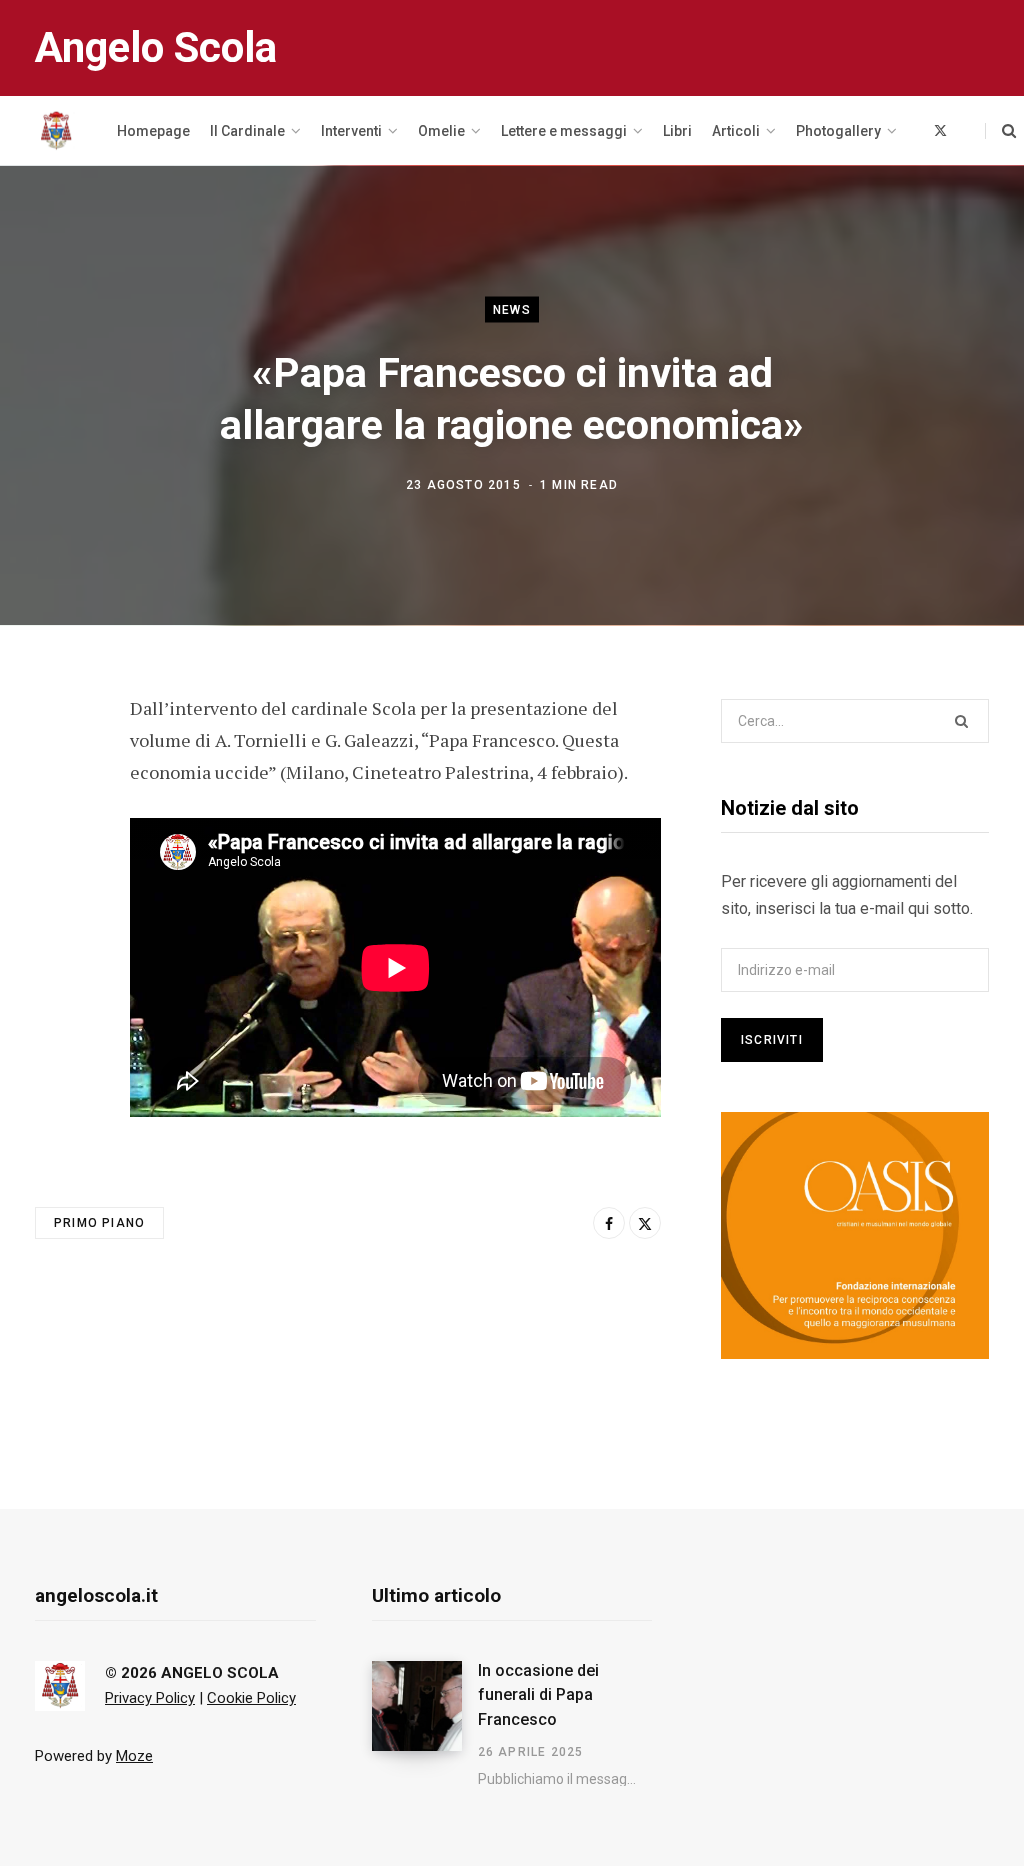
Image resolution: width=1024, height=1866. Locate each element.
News (512, 310)
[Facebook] (56, 766)
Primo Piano (99, 1223)
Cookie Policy (251, 1698)
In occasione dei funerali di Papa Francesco (538, 1695)
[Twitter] (56, 819)
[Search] (1000, 131)
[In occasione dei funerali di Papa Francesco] (425, 1723)
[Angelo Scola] (56, 131)
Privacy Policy (150, 1698)
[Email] (56, 872)
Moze (134, 1756)
